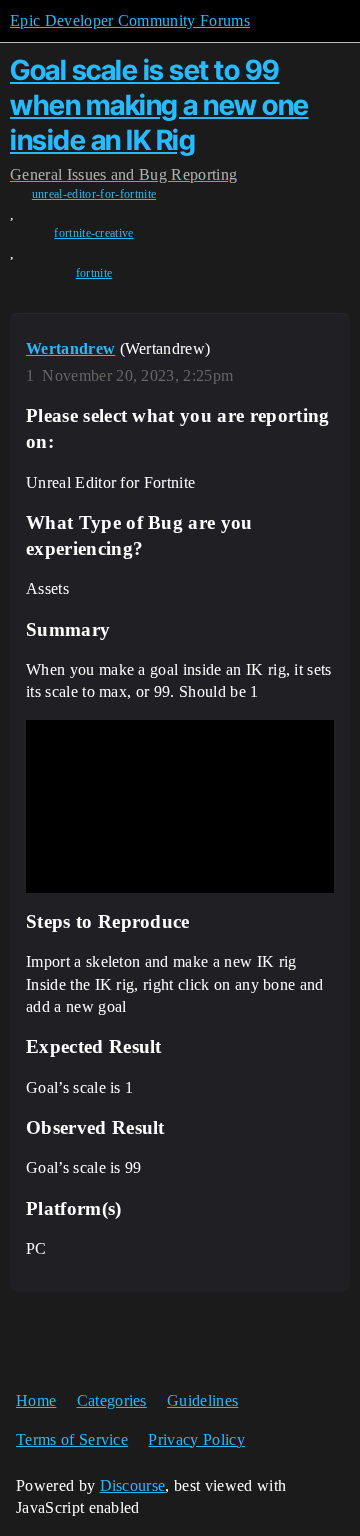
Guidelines (202, 1400)
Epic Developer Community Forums (130, 20)
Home (36, 1400)
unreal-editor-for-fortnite (94, 194)
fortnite (94, 273)
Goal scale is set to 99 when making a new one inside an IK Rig (159, 105)
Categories (112, 1400)
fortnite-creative (93, 233)
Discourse (133, 1485)
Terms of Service (72, 1439)
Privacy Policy (196, 1439)
